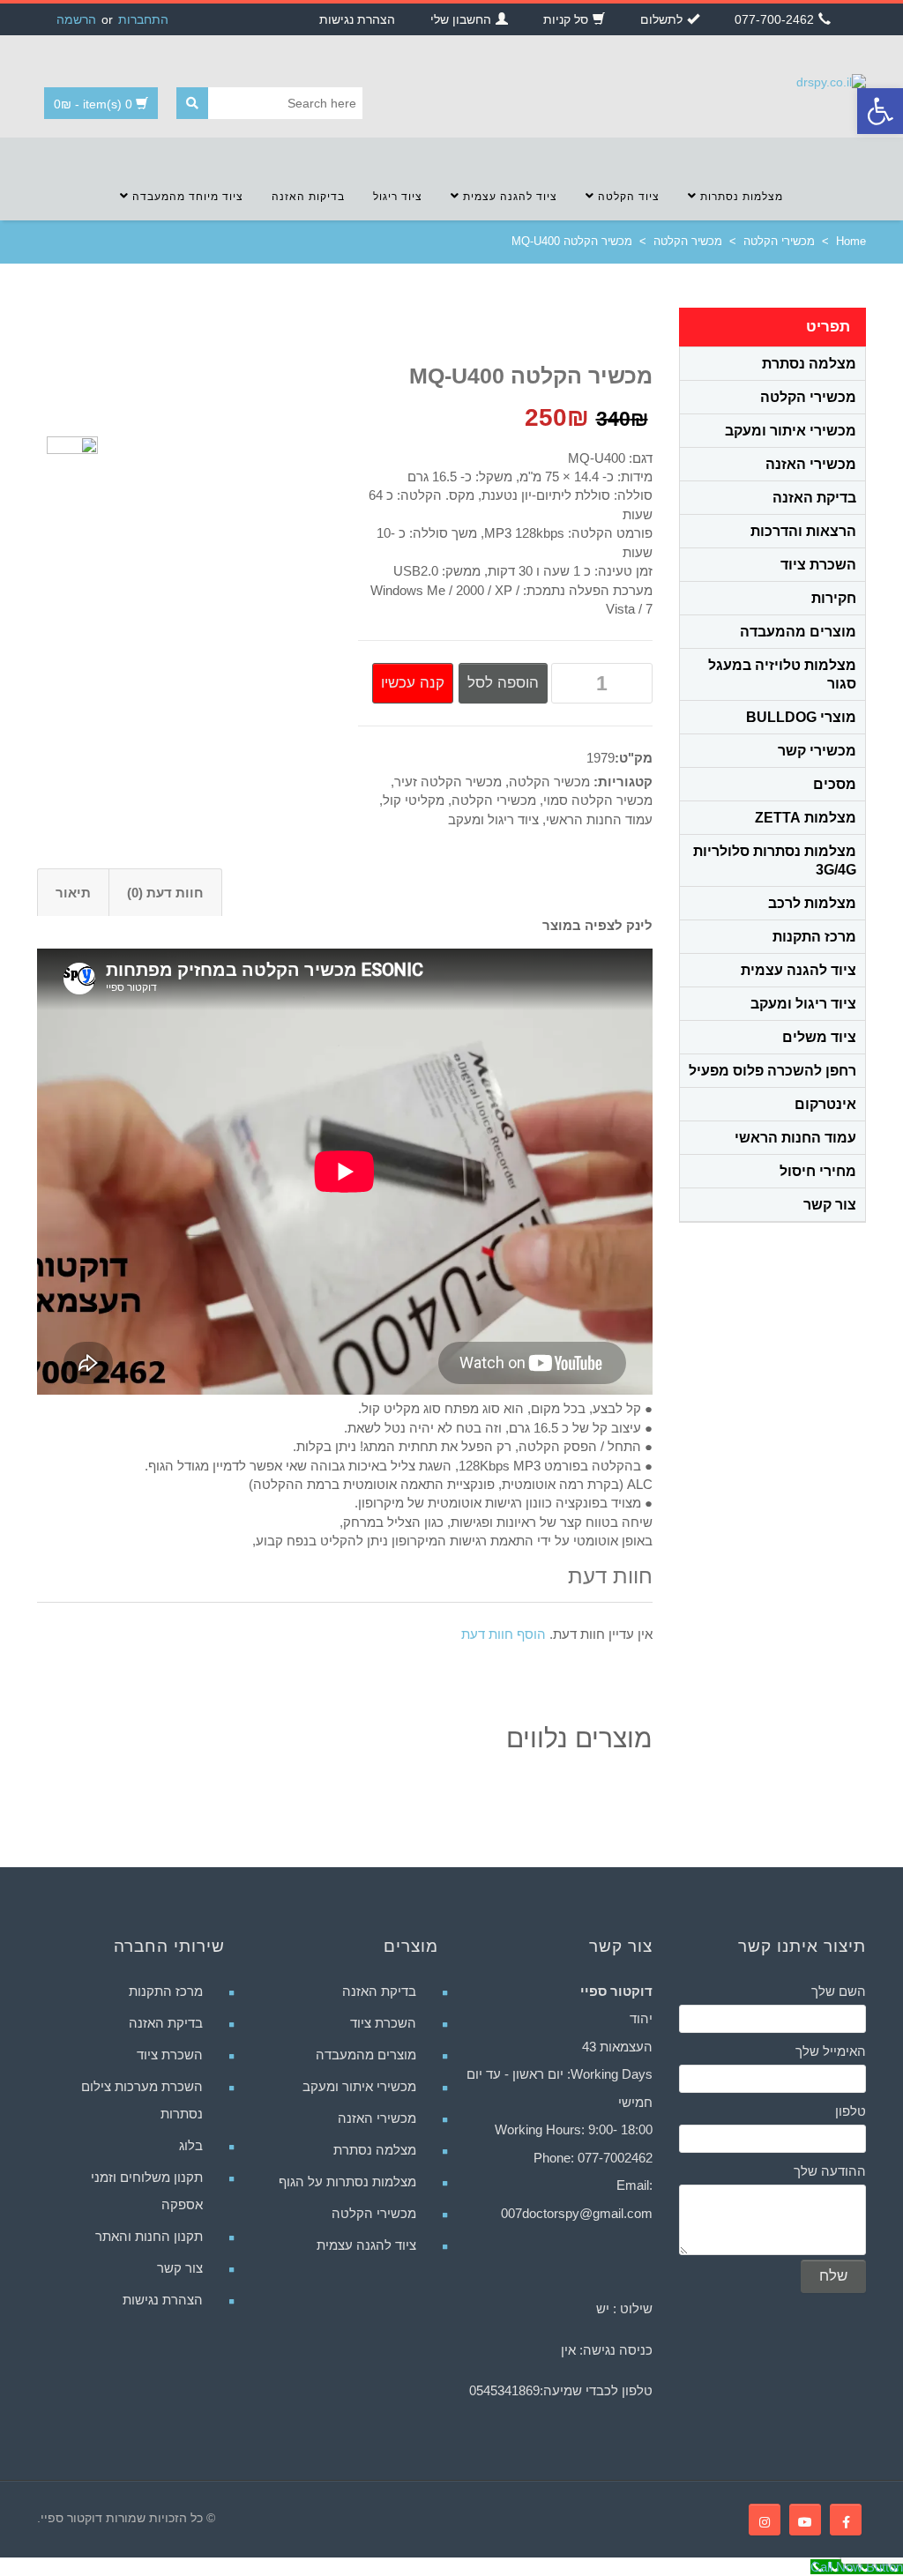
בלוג (191, 2145)
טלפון (851, 2111)
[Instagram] (765, 2520)
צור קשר (830, 1205)
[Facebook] (846, 2520)
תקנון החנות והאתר (149, 2236)
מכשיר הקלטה (688, 241)
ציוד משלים (819, 1037)
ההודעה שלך (830, 2171)
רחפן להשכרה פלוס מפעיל (772, 1071)
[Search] (192, 103)
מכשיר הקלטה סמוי (598, 800)
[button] (880, 111)
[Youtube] (805, 2520)
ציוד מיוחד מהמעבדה (186, 197)
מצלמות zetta (806, 818)
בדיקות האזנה (308, 197)
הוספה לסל (503, 683)
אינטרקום (825, 1104)
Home (851, 241)
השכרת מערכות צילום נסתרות (142, 2100)
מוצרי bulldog (801, 717)
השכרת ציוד (818, 565)
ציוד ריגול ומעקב (493, 819)
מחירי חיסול (818, 1171)
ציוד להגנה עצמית (508, 197)
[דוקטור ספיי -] (831, 82)
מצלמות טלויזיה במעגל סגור (782, 674)
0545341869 (504, 2390)
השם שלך (839, 1991)
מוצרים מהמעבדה (798, 632)
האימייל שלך (831, 2051)
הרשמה (76, 19)
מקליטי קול (414, 800)
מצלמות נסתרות (740, 197)
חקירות (834, 598)
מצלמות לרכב (812, 903)
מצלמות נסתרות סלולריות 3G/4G (775, 860)
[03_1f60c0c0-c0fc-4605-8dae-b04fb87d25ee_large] (72, 461)
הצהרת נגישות (163, 2300)
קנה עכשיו (413, 683)
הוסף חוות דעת (504, 1634)
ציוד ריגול (398, 197)
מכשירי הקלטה (779, 241)
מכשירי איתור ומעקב (791, 431)
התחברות (143, 19)
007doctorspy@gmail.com (577, 2213)
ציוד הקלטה (627, 197)
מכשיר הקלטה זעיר (448, 782)
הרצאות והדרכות (803, 531)
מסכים (835, 784)
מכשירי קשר (817, 751)
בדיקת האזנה (814, 498)
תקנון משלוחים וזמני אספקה (147, 2191)
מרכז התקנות (814, 937)
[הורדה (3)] (225, 513)
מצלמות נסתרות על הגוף (347, 2181)
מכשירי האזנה (811, 464)
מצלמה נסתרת (809, 364)
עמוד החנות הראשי (599, 819)
